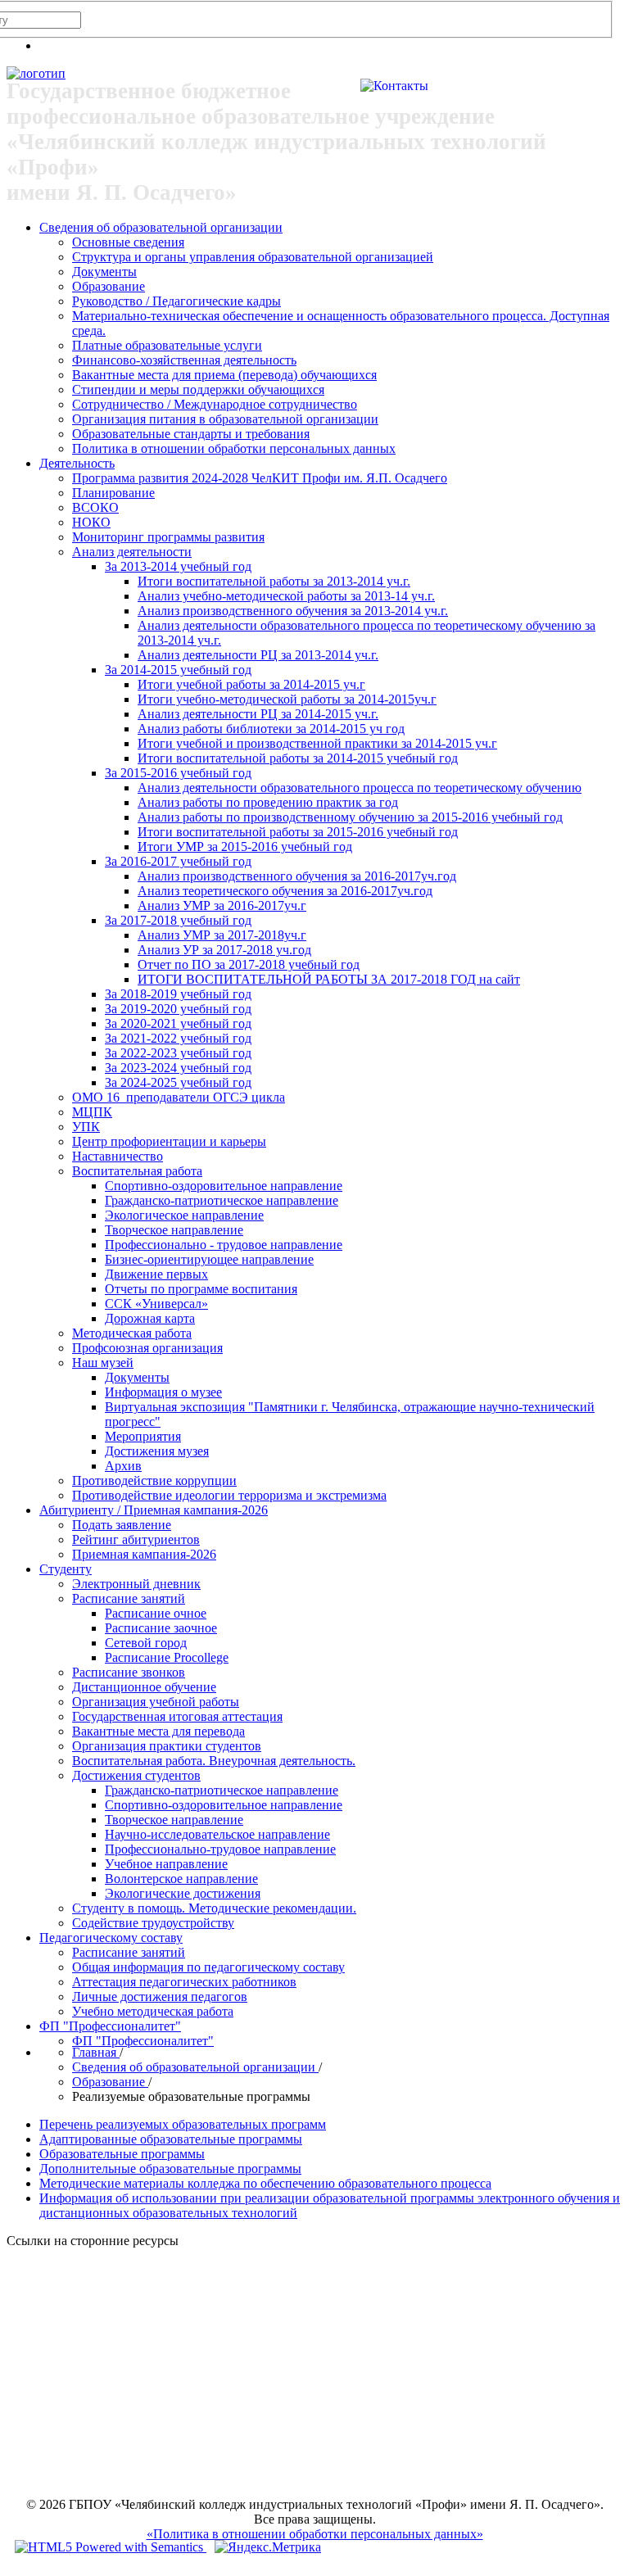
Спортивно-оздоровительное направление (224, 1186)
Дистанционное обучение (144, 1687)
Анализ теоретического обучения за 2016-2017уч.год (285, 891)
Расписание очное (156, 1613)
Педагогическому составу (111, 1938)
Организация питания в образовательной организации (225, 419)
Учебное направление (166, 1864)
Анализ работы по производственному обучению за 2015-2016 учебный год (350, 817)
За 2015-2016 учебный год (178, 773)
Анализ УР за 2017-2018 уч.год (224, 950)
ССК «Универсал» (156, 1304)
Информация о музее (163, 1392)
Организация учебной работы (156, 1702)
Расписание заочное (161, 1628)
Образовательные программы (122, 2154)
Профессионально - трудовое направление (224, 1245)
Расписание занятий (129, 1598)
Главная (96, 2052)
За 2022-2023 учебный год (178, 1053)
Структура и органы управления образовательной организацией (253, 257)
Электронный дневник (136, 1584)
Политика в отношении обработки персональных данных (234, 448)
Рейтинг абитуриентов (136, 1539)
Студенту (66, 1569)
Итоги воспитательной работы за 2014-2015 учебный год (298, 758)
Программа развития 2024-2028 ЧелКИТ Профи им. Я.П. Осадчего (260, 478)
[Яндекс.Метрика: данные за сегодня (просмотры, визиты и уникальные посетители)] (268, 2547)
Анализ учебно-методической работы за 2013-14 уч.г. (286, 596)
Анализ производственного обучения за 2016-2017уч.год (297, 876)
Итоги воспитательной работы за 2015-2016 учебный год (298, 832)
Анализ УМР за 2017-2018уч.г (222, 935)
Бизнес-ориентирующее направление (209, 1259)
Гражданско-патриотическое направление (222, 1200)
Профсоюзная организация (147, 1348)
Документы (104, 272)
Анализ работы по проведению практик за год (268, 802)
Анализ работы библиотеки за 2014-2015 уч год (271, 729)
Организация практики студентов (167, 1746)
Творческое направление (174, 1230)
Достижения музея (157, 1451)
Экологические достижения (183, 1893)
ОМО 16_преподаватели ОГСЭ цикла (179, 1097)
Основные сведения (128, 242)
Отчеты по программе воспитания (201, 1289)
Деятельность (77, 463)
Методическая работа (132, 1333)
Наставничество (118, 1156)
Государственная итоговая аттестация (177, 1716)
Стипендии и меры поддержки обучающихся (198, 389)
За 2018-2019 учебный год (178, 994)
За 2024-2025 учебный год (178, 1082)
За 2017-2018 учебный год (178, 920)
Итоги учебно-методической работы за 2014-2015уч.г (287, 699)
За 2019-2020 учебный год (178, 1009)
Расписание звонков (129, 1672)
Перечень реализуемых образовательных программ (183, 2124)
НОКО (91, 522)
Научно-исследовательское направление (217, 1834)
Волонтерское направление (181, 1879)
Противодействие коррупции (154, 1480)
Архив (123, 1466)
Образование (109, 286)
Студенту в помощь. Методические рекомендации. (214, 1908)
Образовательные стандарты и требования (191, 434)
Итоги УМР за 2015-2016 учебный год (245, 847)
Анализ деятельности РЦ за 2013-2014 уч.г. (258, 655)
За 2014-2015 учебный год (178, 670)
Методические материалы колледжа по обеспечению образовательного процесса (265, 2183)
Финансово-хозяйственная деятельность (184, 360)
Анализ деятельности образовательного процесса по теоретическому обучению (360, 788)
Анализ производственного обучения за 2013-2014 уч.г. (293, 611)
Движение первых (156, 1274)
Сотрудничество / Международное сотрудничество (215, 404)
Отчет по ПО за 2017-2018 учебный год (249, 964)
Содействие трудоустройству (153, 1923)
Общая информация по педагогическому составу (208, 1967)
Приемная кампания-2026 (144, 1554)
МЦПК (92, 1112)
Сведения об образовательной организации (161, 227)
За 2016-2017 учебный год (178, 861)
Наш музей (103, 1363)
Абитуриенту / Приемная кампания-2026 (154, 1510)
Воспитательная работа (137, 1171)
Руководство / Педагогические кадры (176, 301)
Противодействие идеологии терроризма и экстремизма (229, 1495)
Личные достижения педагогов (160, 1997)
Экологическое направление (184, 1215)
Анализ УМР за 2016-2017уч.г (222, 905)
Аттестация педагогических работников (184, 1982)
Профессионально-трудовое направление (220, 1849)
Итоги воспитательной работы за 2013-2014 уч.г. (274, 581)
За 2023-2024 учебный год (178, 1068)
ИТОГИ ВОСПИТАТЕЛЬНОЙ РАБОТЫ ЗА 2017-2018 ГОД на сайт (329, 979)
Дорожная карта (150, 1318)
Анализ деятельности (132, 552)
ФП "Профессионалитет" (110, 2026)
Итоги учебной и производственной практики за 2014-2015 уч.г (317, 743)
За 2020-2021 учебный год (178, 1023)
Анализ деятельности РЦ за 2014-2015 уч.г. (258, 714)
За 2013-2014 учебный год (178, 566)
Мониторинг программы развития (168, 537)
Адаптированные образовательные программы (171, 2139)
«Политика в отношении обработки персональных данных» (315, 2534)
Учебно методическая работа (153, 2011)
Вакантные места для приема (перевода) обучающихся (224, 375)
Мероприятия (143, 1436)
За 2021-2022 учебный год (178, 1038)
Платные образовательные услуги (167, 345)
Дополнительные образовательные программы (170, 2169)
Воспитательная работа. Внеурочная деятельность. (214, 1761)
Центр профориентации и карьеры (169, 1141)
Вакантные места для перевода (158, 1731)
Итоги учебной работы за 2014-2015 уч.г (251, 684)
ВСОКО (95, 507)
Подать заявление (122, 1525)
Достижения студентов (136, 1775)
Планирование (113, 493)
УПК (86, 1127)
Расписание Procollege (167, 1657)
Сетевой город (146, 1643)
